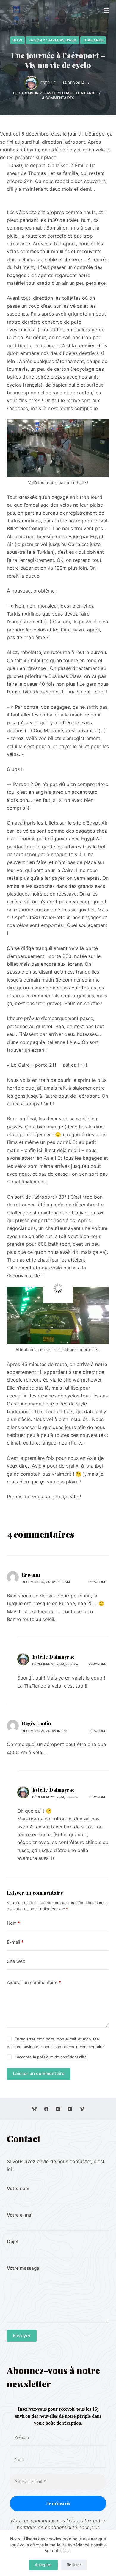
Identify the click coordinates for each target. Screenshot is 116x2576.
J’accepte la (51, 2057)
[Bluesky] (34, 2109)
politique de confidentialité (62, 2057)
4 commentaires (58, 98)
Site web (16, 1961)
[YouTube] (70, 2109)
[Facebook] (46, 2109)
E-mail (15, 1942)
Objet (13, 2241)
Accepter (43, 2565)
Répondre (97, 1582)
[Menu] (106, 10)
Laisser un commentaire (39, 2073)
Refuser (74, 2565)
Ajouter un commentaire (34, 1982)
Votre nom (18, 2188)
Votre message (23, 2268)
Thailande (93, 40)
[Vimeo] (82, 2109)
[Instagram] (58, 2109)
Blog (17, 40)
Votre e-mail (20, 2215)
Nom (13, 1923)
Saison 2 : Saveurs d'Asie (52, 40)
